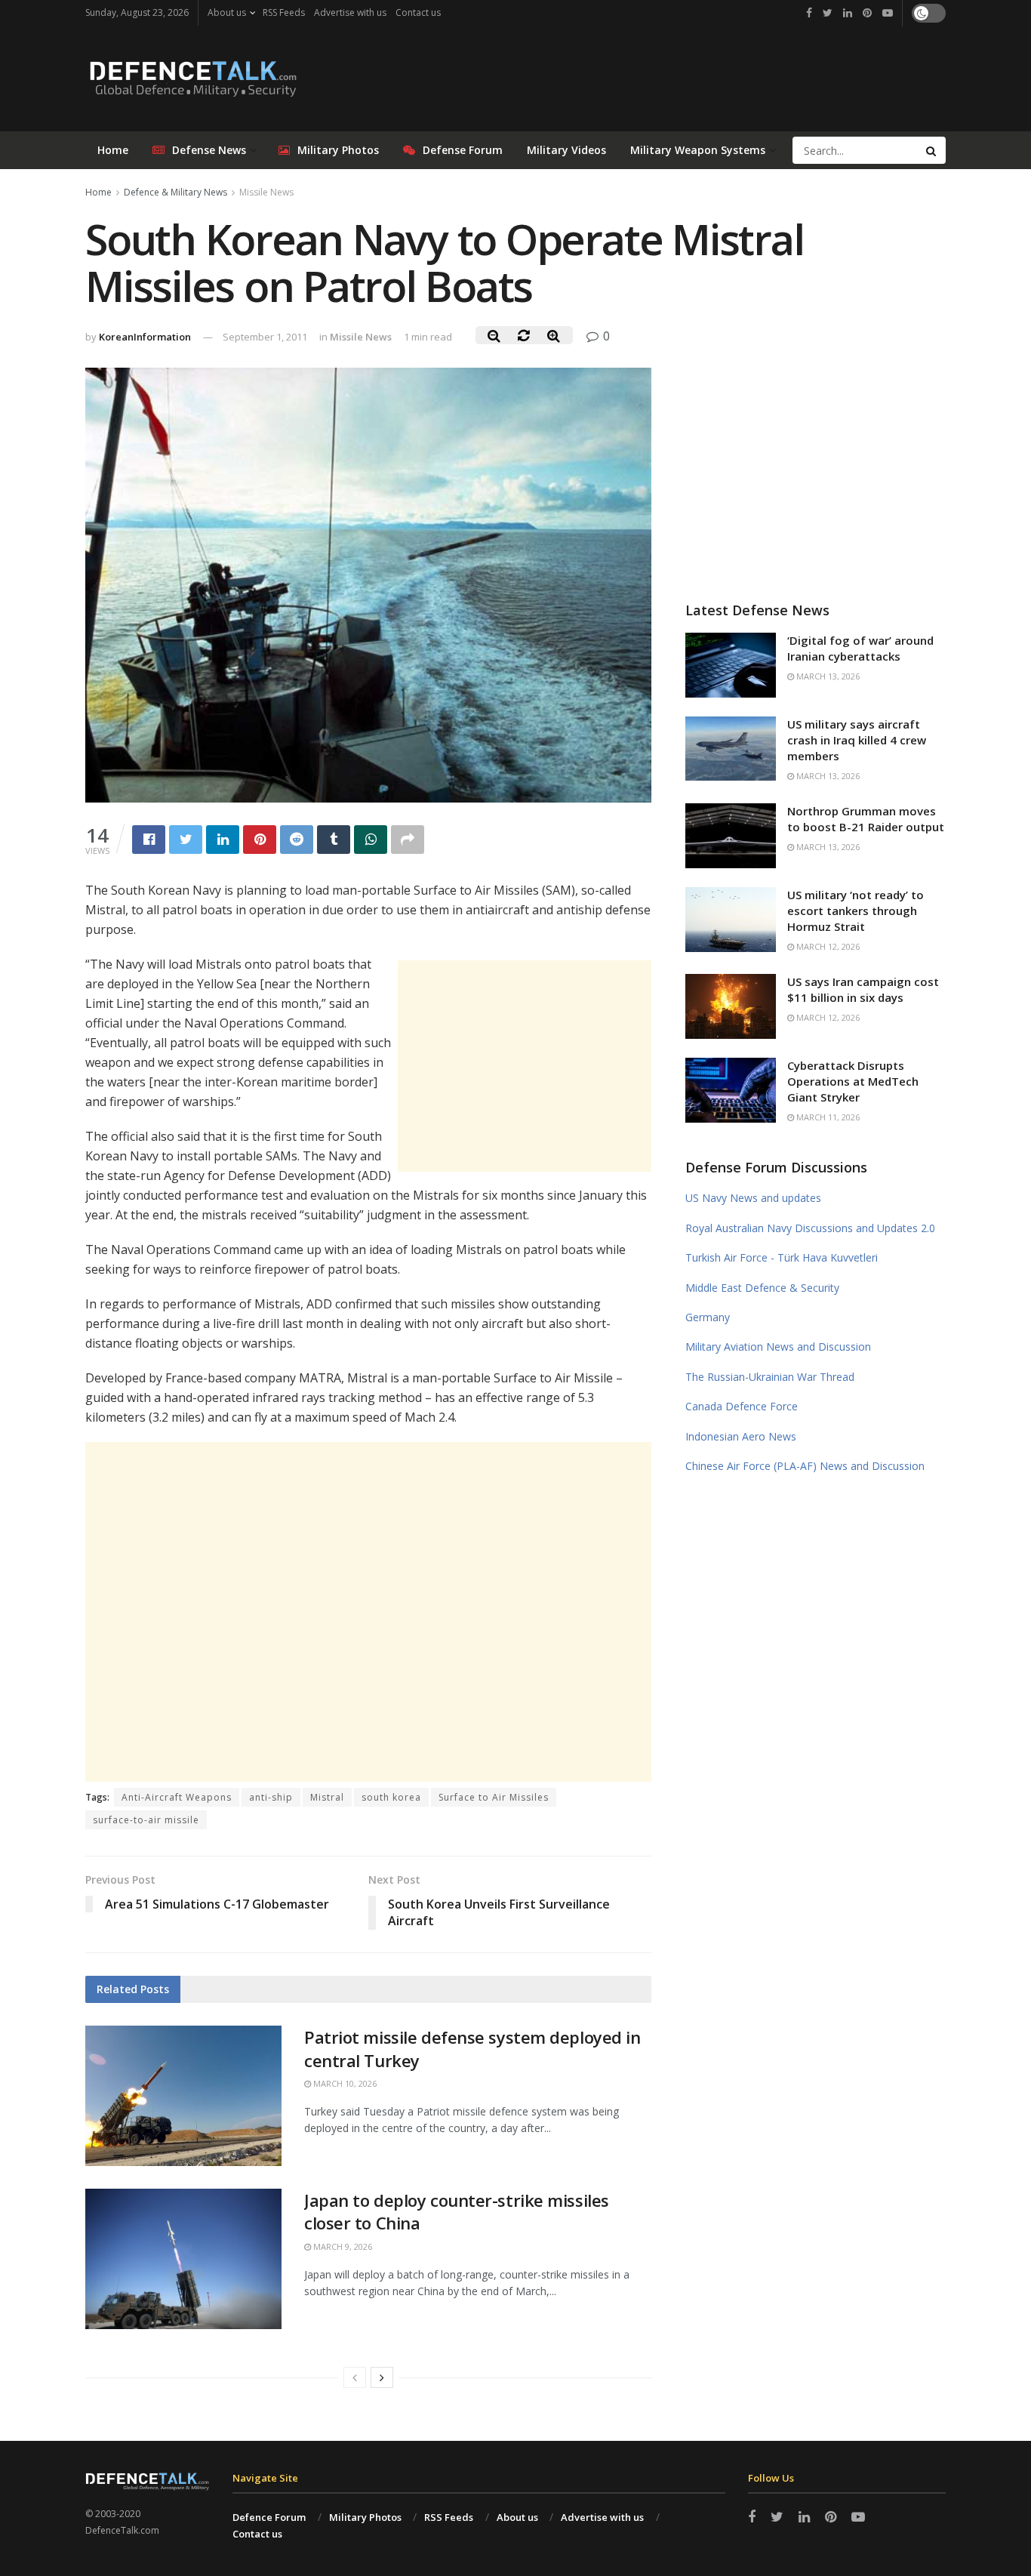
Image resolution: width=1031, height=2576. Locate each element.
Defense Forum (463, 150)
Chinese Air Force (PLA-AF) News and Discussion (805, 1466)
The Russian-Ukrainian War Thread (770, 1377)
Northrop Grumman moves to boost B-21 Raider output (866, 819)
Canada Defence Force (742, 1406)
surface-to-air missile (146, 1820)
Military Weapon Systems (698, 150)
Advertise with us (350, 12)
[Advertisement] (525, 1066)
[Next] (382, 2377)
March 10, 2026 (344, 2083)
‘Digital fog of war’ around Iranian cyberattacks (860, 648)
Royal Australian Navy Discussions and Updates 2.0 (810, 1228)
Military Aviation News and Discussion (778, 1347)
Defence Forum (269, 2517)
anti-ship (271, 1797)
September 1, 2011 (265, 337)
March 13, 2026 (827, 676)
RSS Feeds (284, 12)
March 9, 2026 (342, 2246)
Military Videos (566, 150)
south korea (391, 1797)
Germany (708, 1317)
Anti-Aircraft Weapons (177, 1797)
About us (227, 12)
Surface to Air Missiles (494, 1797)
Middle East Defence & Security (762, 1288)
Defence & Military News (175, 192)
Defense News (209, 150)
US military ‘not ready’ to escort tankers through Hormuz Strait (856, 911)
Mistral (327, 1797)
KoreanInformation (145, 337)
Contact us (418, 12)
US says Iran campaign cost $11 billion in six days (863, 989)
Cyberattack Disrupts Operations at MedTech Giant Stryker (853, 1081)
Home (113, 150)
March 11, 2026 (827, 1117)
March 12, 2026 (827, 946)
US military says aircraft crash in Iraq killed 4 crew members (857, 740)
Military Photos (338, 150)
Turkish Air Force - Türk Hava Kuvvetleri (782, 1257)
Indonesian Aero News (741, 1436)
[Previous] (355, 2377)
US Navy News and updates (753, 1198)
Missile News (266, 192)
